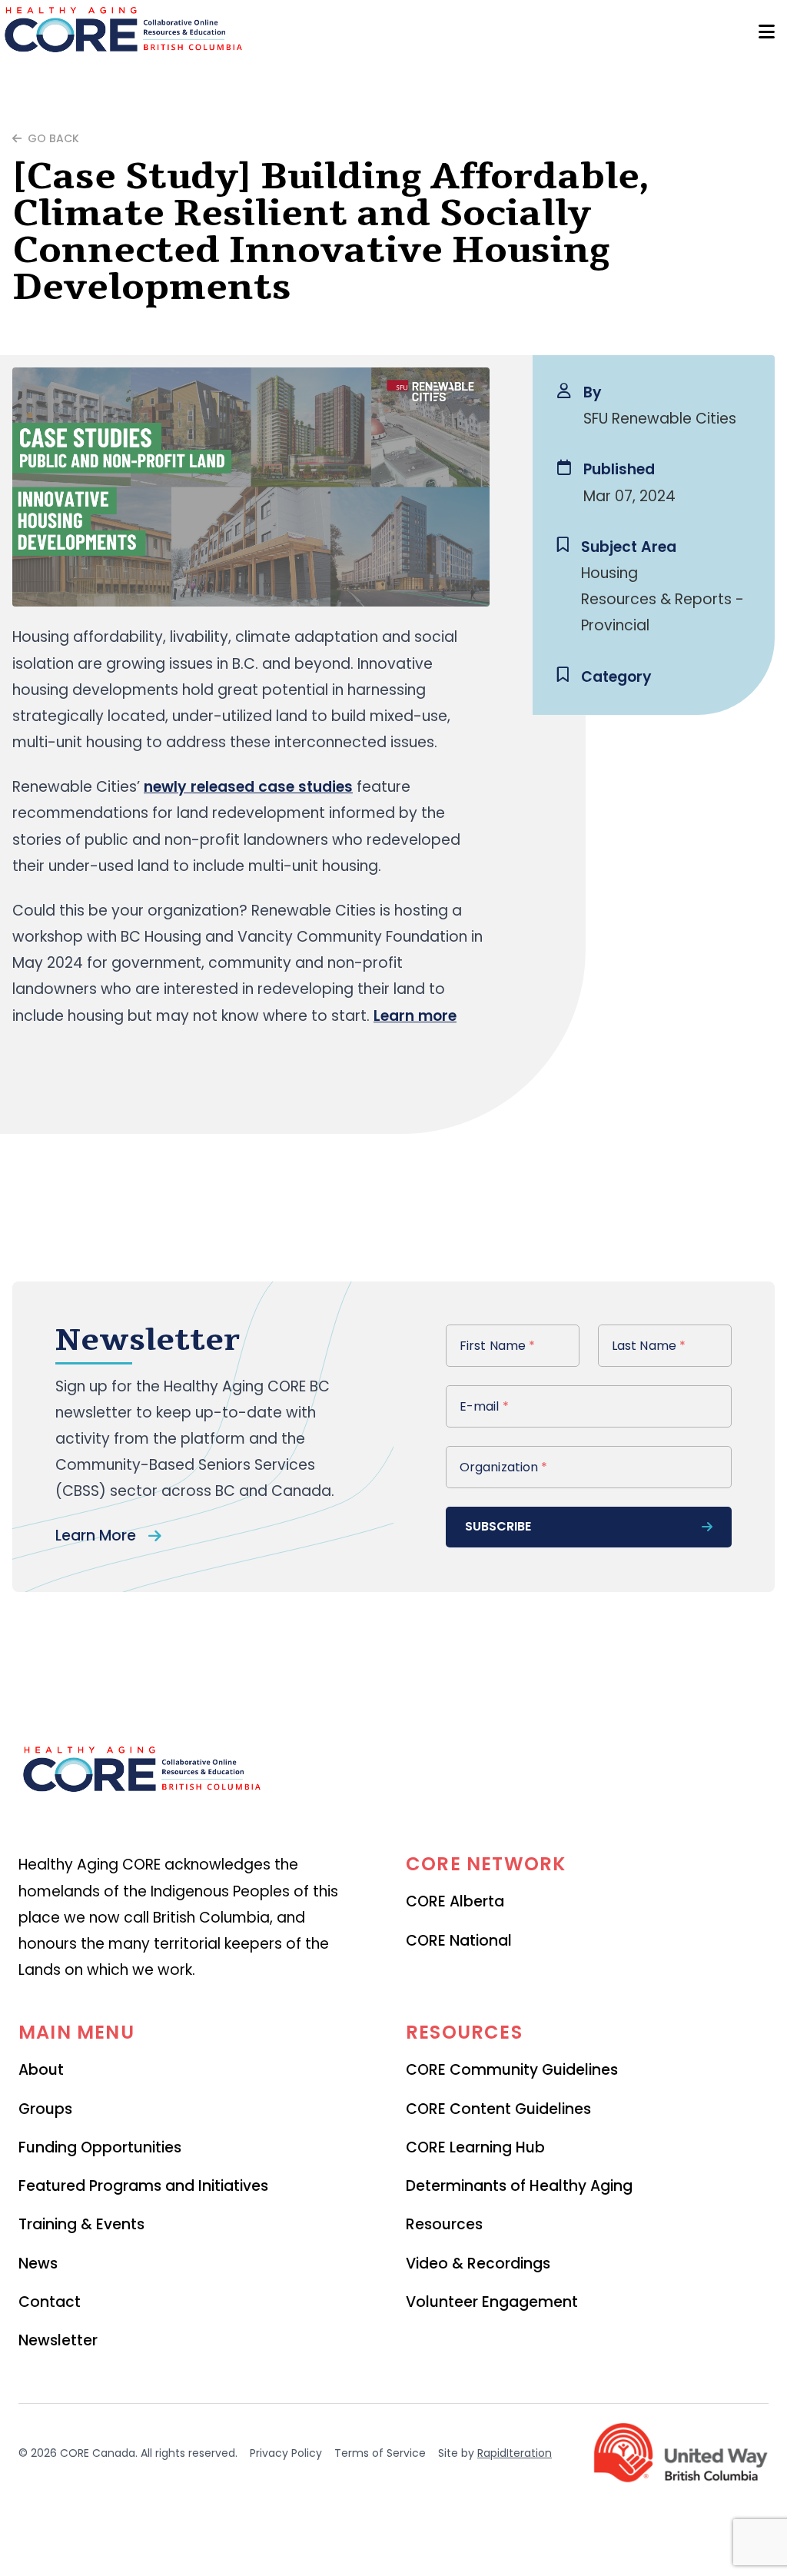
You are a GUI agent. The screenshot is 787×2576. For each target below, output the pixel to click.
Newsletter (58, 2340)
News (38, 2264)
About (41, 2070)
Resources (444, 2224)
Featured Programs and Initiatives (143, 2186)
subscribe (498, 1526)
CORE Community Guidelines (512, 2070)
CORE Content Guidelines (498, 2109)
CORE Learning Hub (475, 2147)
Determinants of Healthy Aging (519, 2186)
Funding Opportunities (100, 2147)
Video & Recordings (478, 2264)
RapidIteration (515, 2453)
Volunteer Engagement (492, 2302)
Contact (50, 2302)
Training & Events (81, 2224)
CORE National (459, 1941)
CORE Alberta (455, 1901)
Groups (45, 2109)
